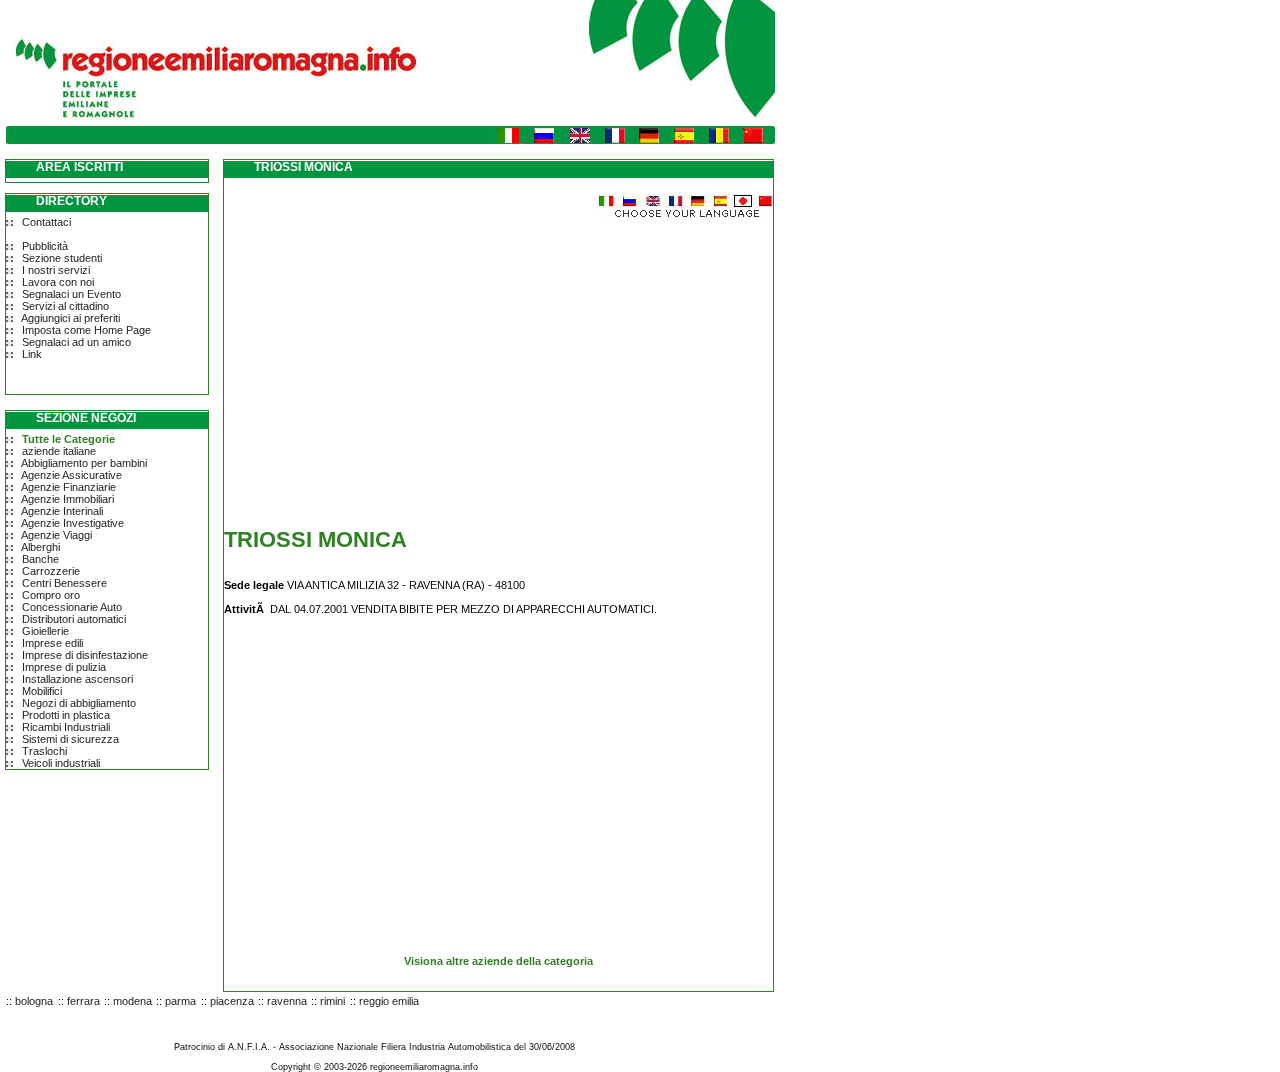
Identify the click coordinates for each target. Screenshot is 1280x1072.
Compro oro (51, 595)
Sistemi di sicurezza (70, 739)
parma (180, 1001)
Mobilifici (42, 691)
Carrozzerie (51, 571)
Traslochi (44, 751)
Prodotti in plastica (66, 715)
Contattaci (46, 222)
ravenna (287, 1001)
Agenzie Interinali (62, 511)
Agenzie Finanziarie (68, 487)
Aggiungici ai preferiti (70, 318)
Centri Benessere (64, 583)
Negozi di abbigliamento (79, 703)
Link (32, 354)
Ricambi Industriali (66, 727)
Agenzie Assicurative (71, 475)
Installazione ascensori (77, 679)
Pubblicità (45, 246)
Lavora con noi (58, 282)
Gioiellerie (45, 631)
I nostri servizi (56, 270)
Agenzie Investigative (72, 523)
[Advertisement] (392, 360)
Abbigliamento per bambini (84, 463)
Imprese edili (52, 643)
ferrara (83, 1001)
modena (132, 1001)
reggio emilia (389, 1001)
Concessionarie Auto (72, 607)
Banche (40, 559)
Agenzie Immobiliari (67, 499)
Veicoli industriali (61, 763)
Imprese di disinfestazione (85, 655)
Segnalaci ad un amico (76, 342)
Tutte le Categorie (68, 439)
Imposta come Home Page (86, 330)
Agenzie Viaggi (56, 535)
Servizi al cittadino (65, 306)
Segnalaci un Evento (71, 294)
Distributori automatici (74, 619)
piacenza (232, 1001)
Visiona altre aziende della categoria (498, 961)
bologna (34, 1001)
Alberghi (40, 547)
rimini (332, 1001)
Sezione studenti (62, 258)
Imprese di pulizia (64, 667)
